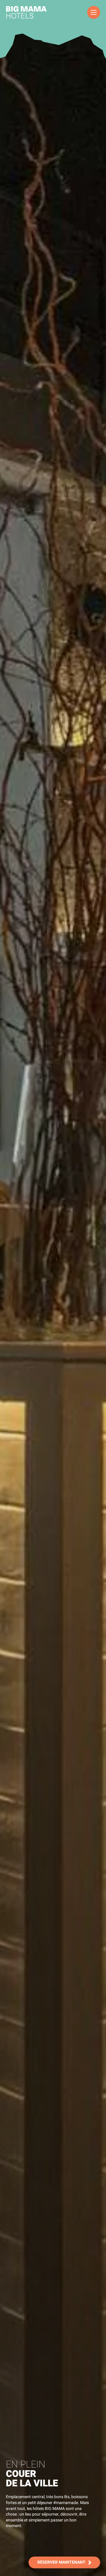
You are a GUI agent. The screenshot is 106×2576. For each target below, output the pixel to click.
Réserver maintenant (61, 2562)
